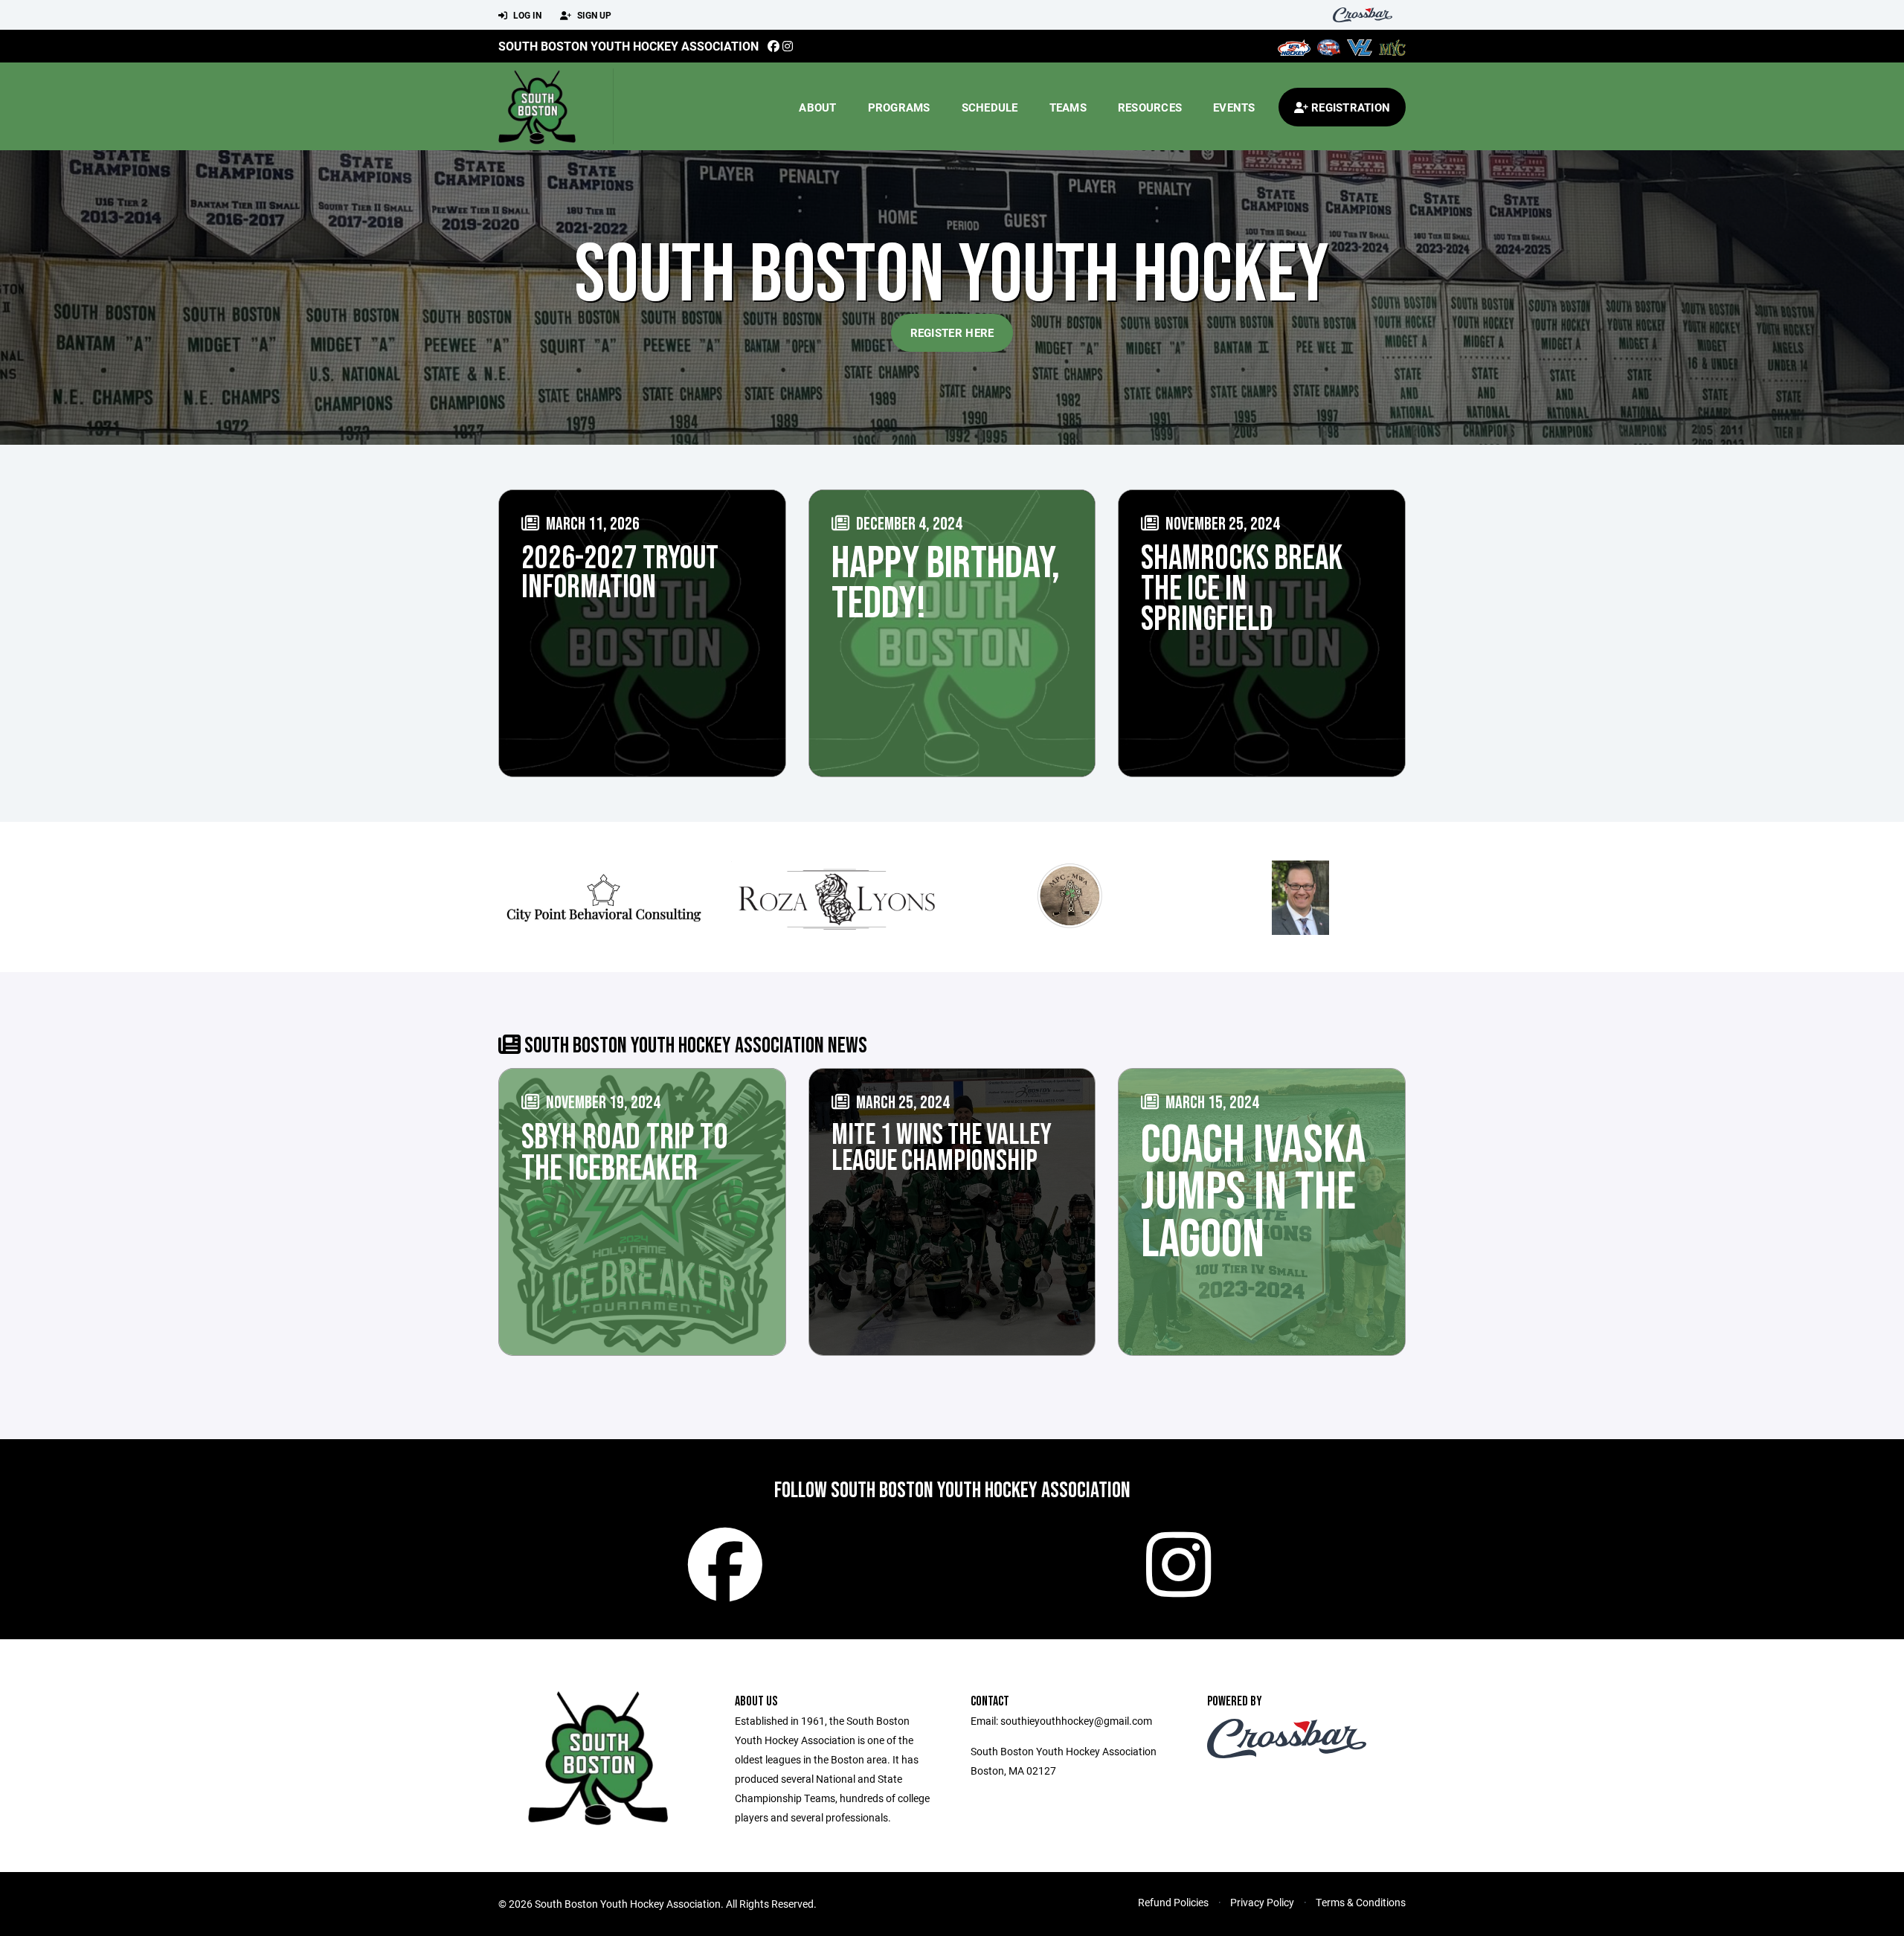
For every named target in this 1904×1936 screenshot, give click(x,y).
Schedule (990, 107)
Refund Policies (1173, 1902)
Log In (526, 15)
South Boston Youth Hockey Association (628, 46)
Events (1234, 107)
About (817, 107)
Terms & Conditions (1361, 1902)
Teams (1068, 107)
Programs (899, 107)
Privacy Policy (1262, 1902)
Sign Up (593, 15)
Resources (1150, 107)
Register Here (952, 332)
